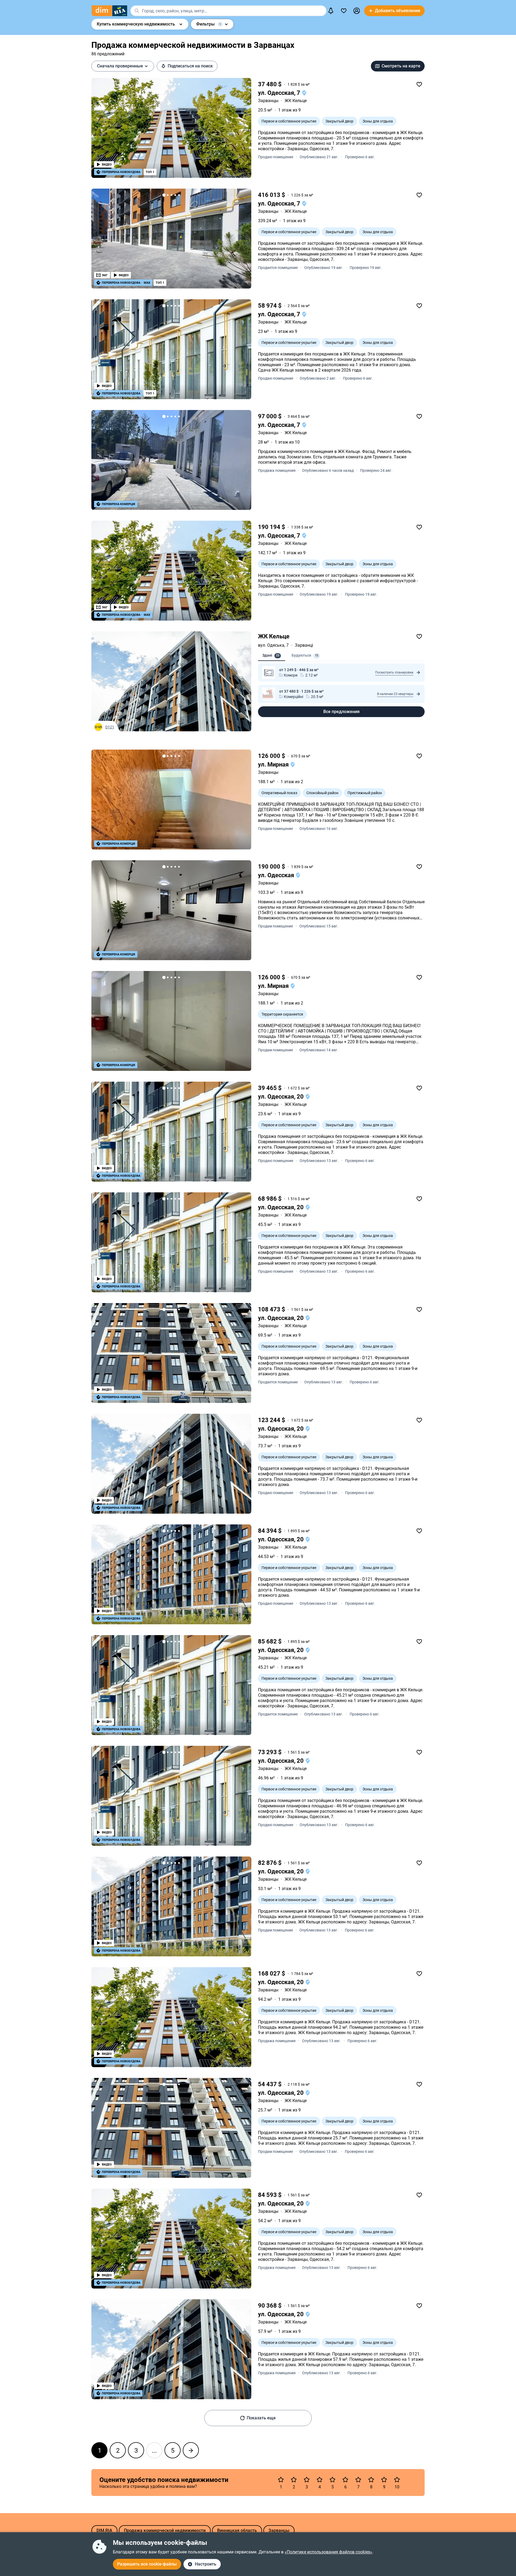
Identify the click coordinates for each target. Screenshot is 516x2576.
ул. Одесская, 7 (280, 93)
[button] (357, 11)
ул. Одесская (277, 875)
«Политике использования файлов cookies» (328, 2552)
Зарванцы (268, 101)
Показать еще (261, 2418)
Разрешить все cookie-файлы (147, 2564)
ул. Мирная (274, 764)
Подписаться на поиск (190, 66)
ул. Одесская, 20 (282, 1097)
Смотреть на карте (401, 66)
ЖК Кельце (274, 636)
